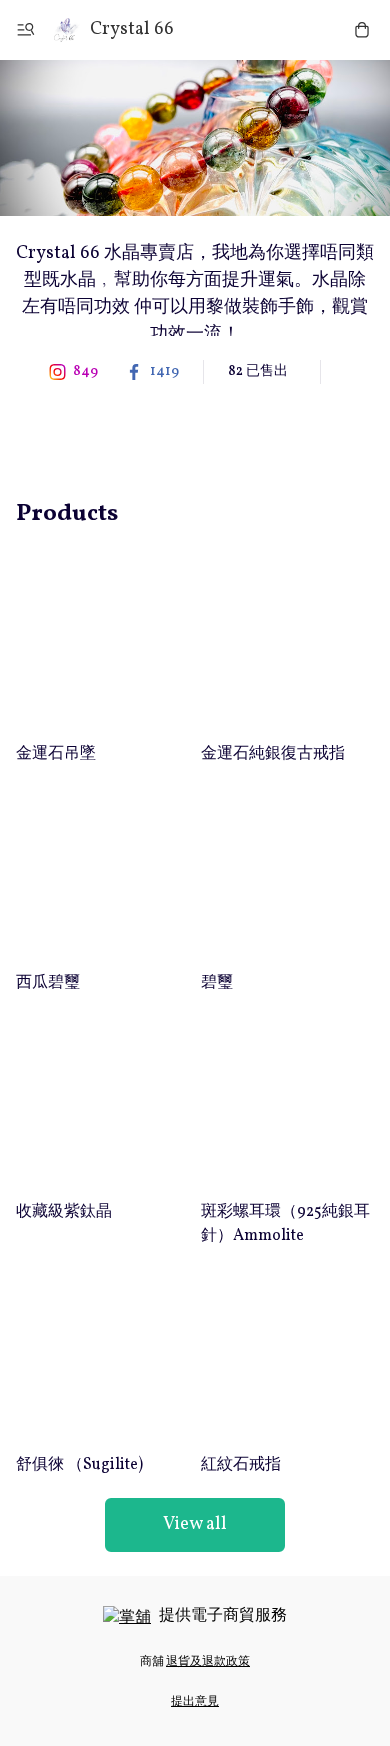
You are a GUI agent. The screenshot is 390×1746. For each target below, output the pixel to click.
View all (195, 1524)
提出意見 (195, 1702)
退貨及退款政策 (208, 1662)
